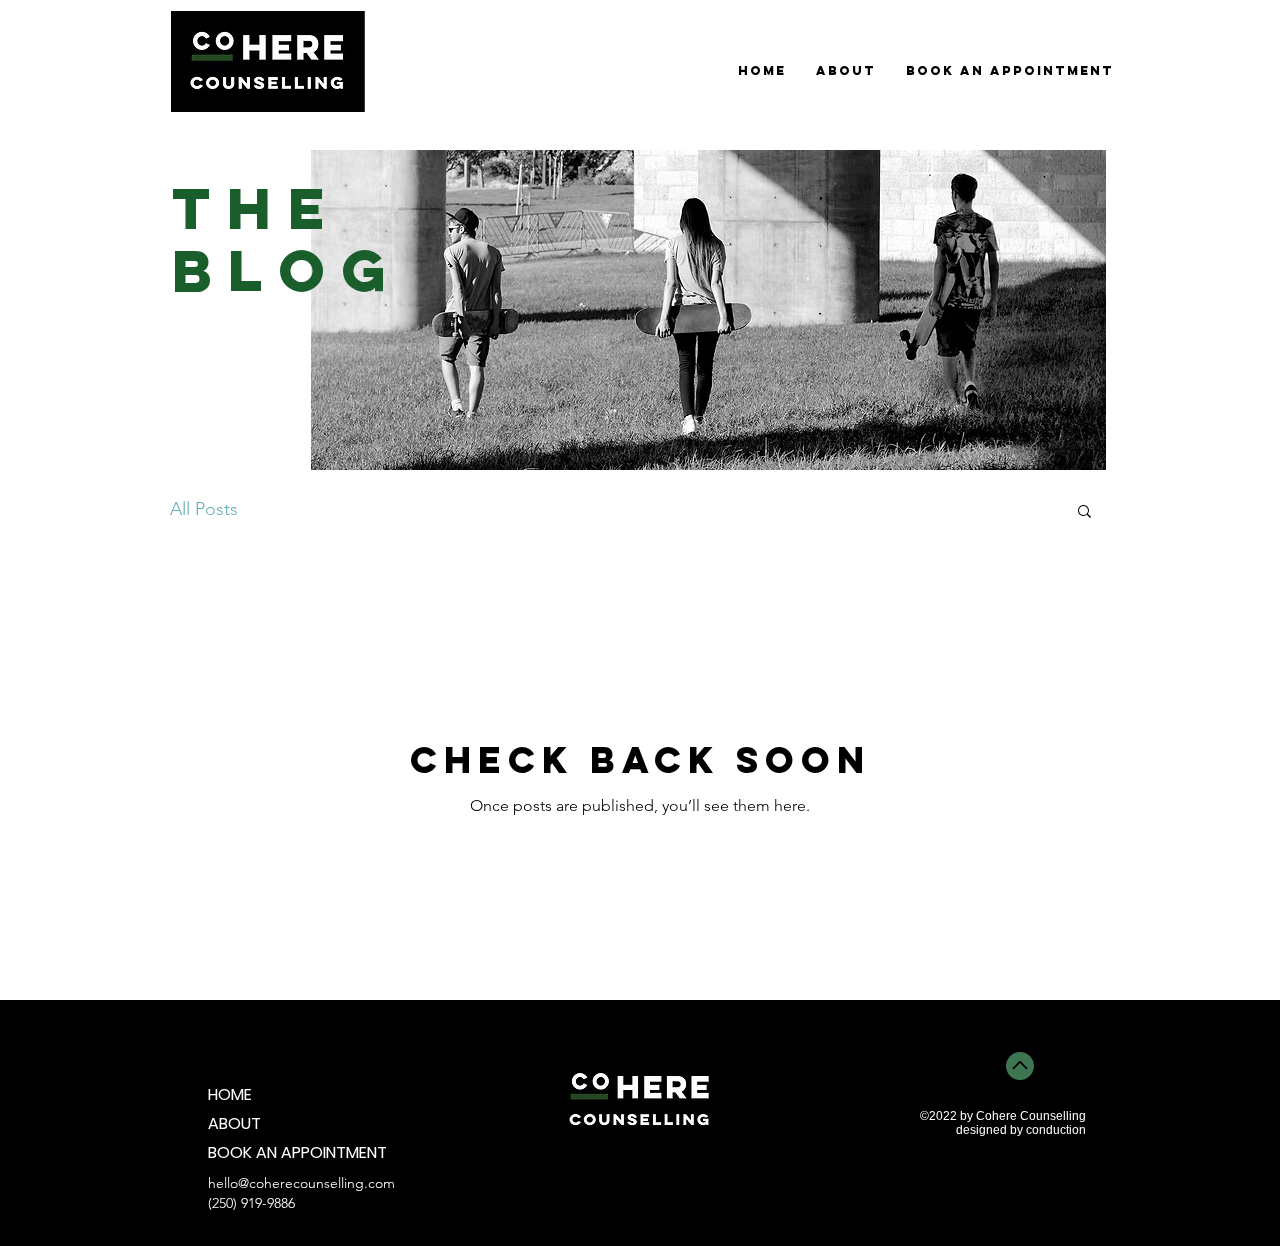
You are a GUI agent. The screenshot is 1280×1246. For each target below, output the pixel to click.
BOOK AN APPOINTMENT (278, 1152)
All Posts (204, 509)
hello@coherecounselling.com (301, 1183)
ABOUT (234, 1123)
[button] (1084, 512)
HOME (230, 1094)
